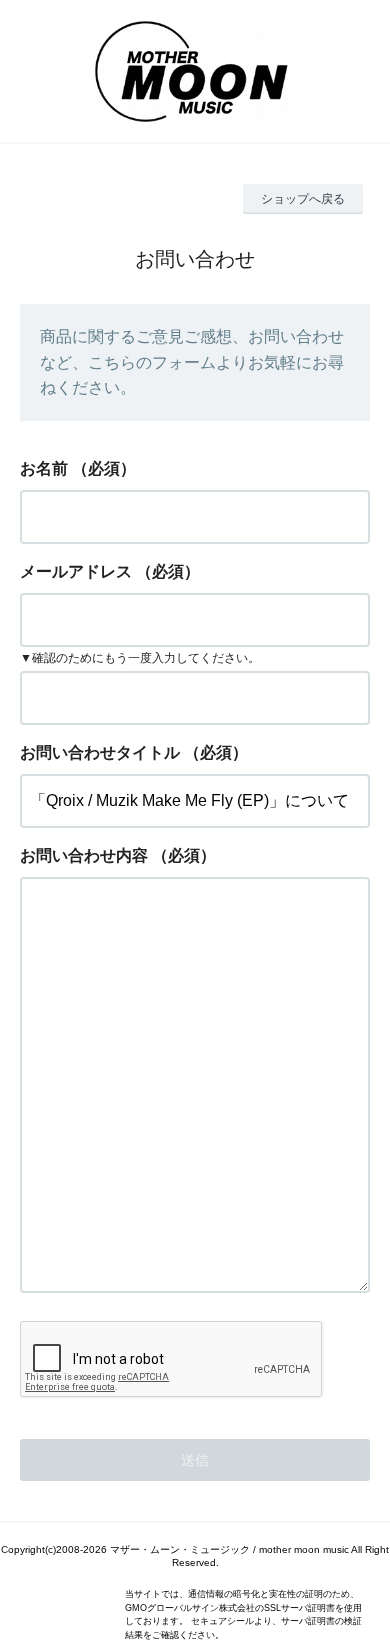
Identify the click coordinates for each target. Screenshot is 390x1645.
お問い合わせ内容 (84, 855)
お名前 (44, 468)
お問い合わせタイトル (100, 752)
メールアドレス (76, 571)
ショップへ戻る (303, 199)
